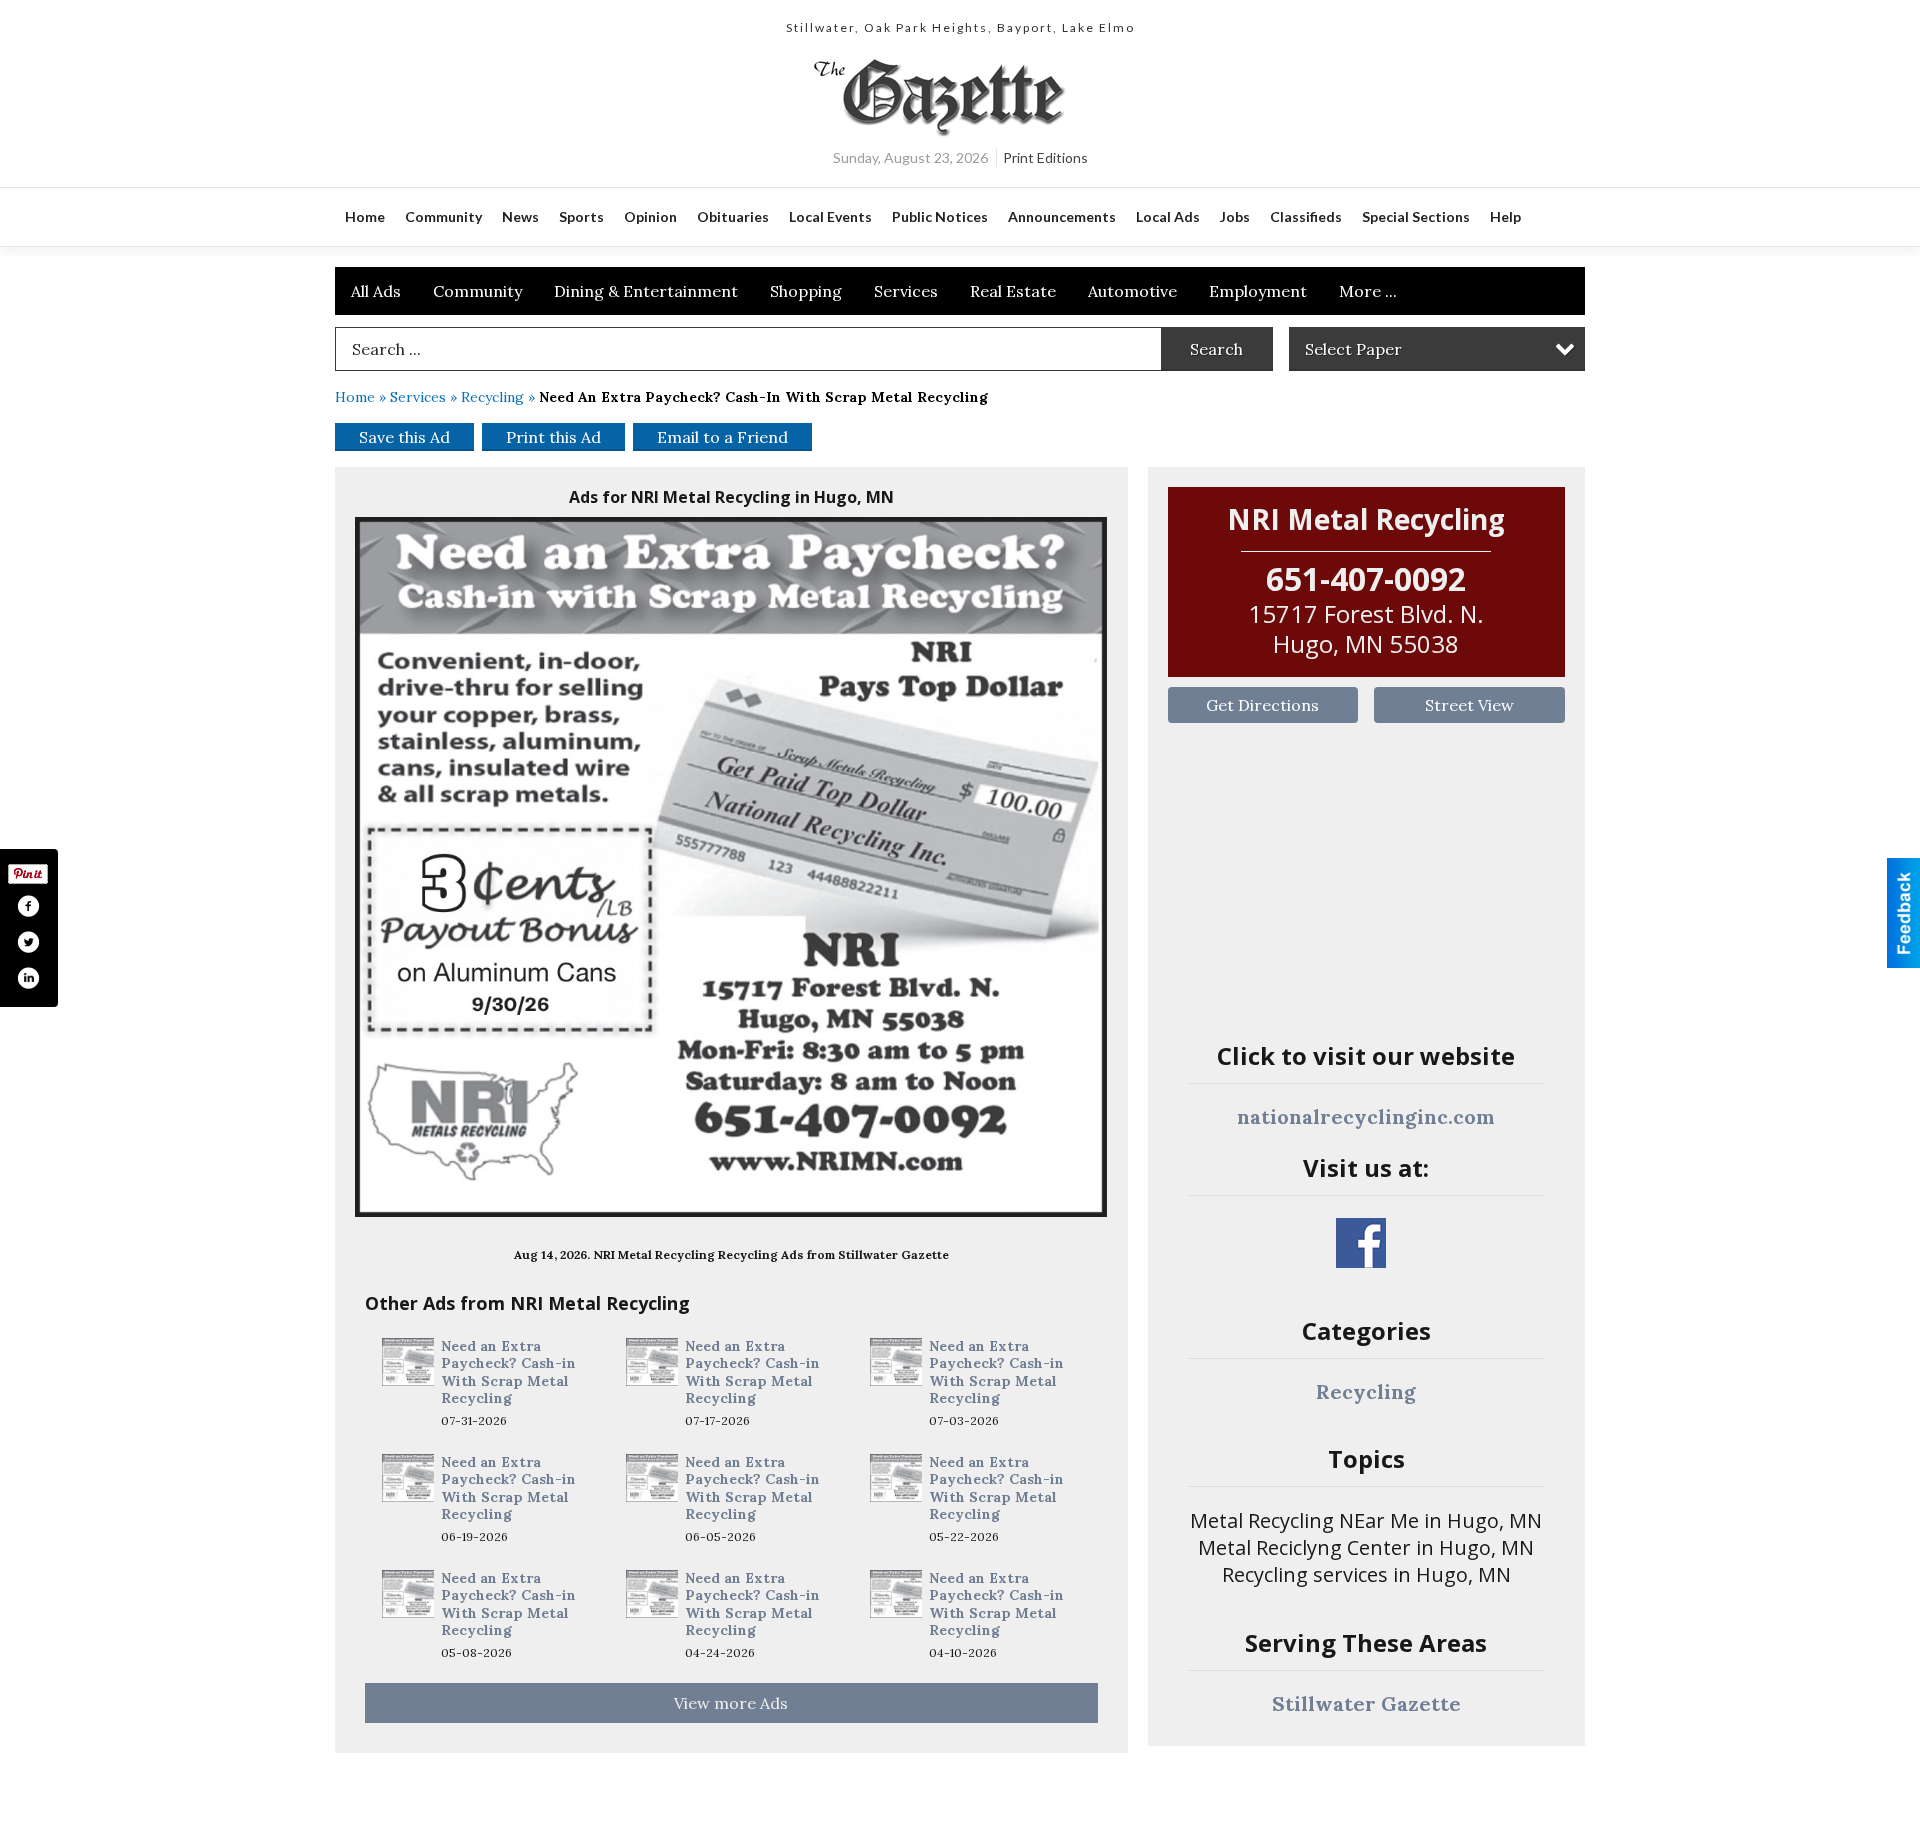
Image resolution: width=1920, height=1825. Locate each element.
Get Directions (1262, 705)
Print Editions (1045, 157)
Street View (1469, 705)
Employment (1258, 291)
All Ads (376, 291)
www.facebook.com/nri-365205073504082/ (1361, 1243)
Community (477, 291)
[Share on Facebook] (28, 906)
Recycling (492, 397)
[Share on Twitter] (28, 942)
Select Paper (1353, 349)
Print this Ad (553, 437)
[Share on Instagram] (28, 978)
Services (906, 291)
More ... (1368, 291)
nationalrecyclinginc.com (1366, 1116)
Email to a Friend (722, 437)
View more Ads (731, 1703)
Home (355, 397)
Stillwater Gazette (1366, 1703)
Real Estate (1013, 291)
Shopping (806, 291)
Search (1216, 349)
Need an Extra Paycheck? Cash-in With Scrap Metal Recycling (508, 1372)
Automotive (1132, 291)
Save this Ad (404, 437)
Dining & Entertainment (646, 291)
